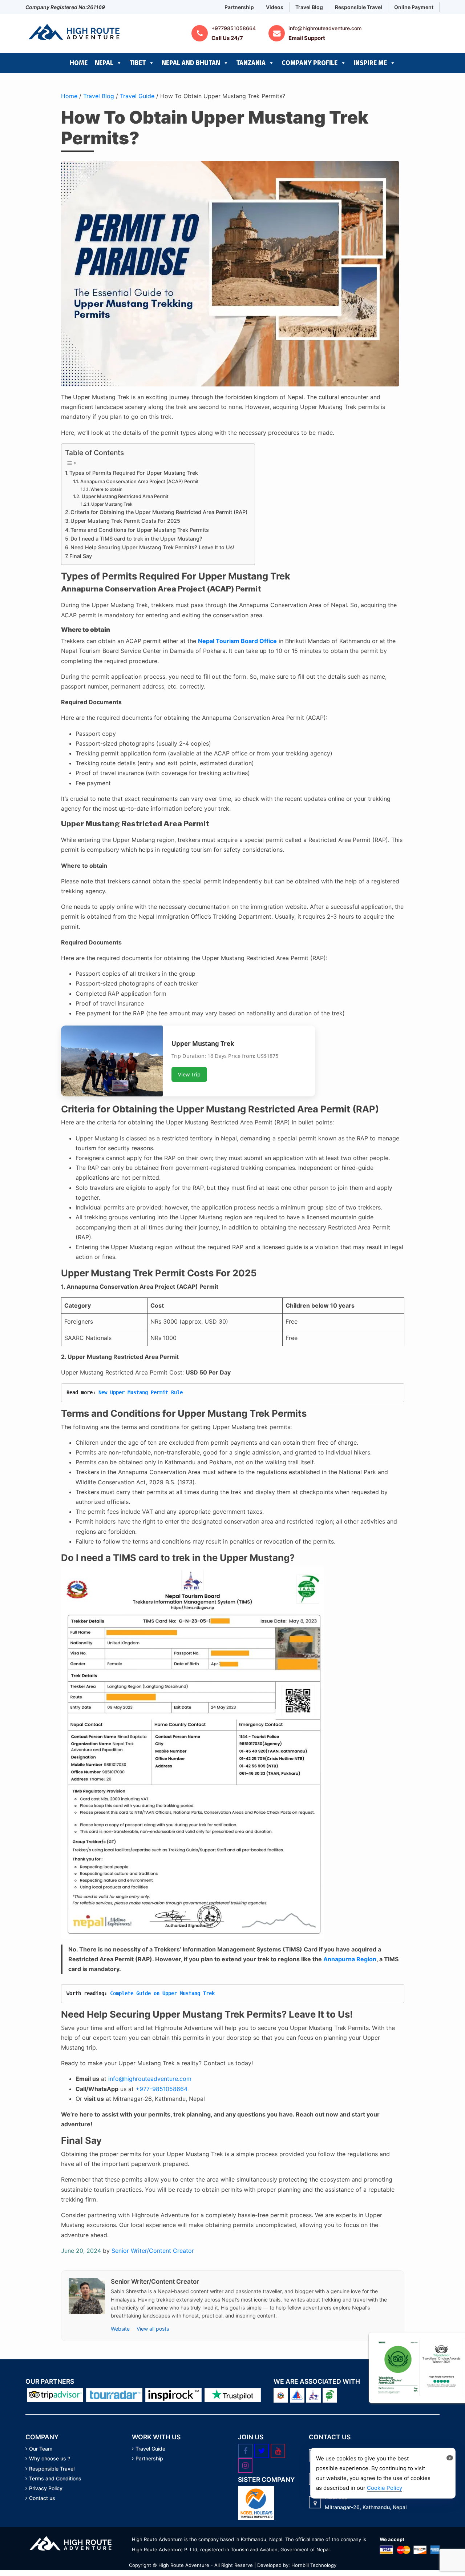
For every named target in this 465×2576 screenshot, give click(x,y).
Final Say (81, 556)
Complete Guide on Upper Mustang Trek (162, 1993)
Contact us (42, 2498)
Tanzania (251, 63)
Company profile (310, 63)
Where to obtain (106, 489)
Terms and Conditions (55, 2479)
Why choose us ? (50, 2459)
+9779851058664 (234, 28)
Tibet (138, 63)
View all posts (153, 2329)
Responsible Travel (359, 7)
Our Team (41, 2449)
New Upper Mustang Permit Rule (141, 1392)
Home (79, 63)
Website (121, 2329)
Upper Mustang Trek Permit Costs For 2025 (125, 521)
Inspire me (370, 63)
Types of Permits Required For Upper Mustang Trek (134, 473)
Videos (275, 7)
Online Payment (414, 7)
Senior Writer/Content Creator (153, 2251)
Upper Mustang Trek (112, 504)
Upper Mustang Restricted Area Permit (125, 496)
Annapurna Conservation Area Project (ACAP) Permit (139, 481)
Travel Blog (309, 7)
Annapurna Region (350, 1959)
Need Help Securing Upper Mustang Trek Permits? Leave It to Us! (152, 547)
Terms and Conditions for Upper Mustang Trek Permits (140, 530)
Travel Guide (137, 96)
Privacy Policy (46, 2488)
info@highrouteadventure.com (325, 28)
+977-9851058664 (161, 2089)
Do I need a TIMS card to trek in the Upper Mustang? (136, 539)
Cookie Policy (385, 2488)
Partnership (239, 7)
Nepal (104, 63)
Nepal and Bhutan (191, 63)
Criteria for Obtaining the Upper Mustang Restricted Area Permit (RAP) (159, 512)
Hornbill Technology (314, 2565)
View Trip (189, 1074)
